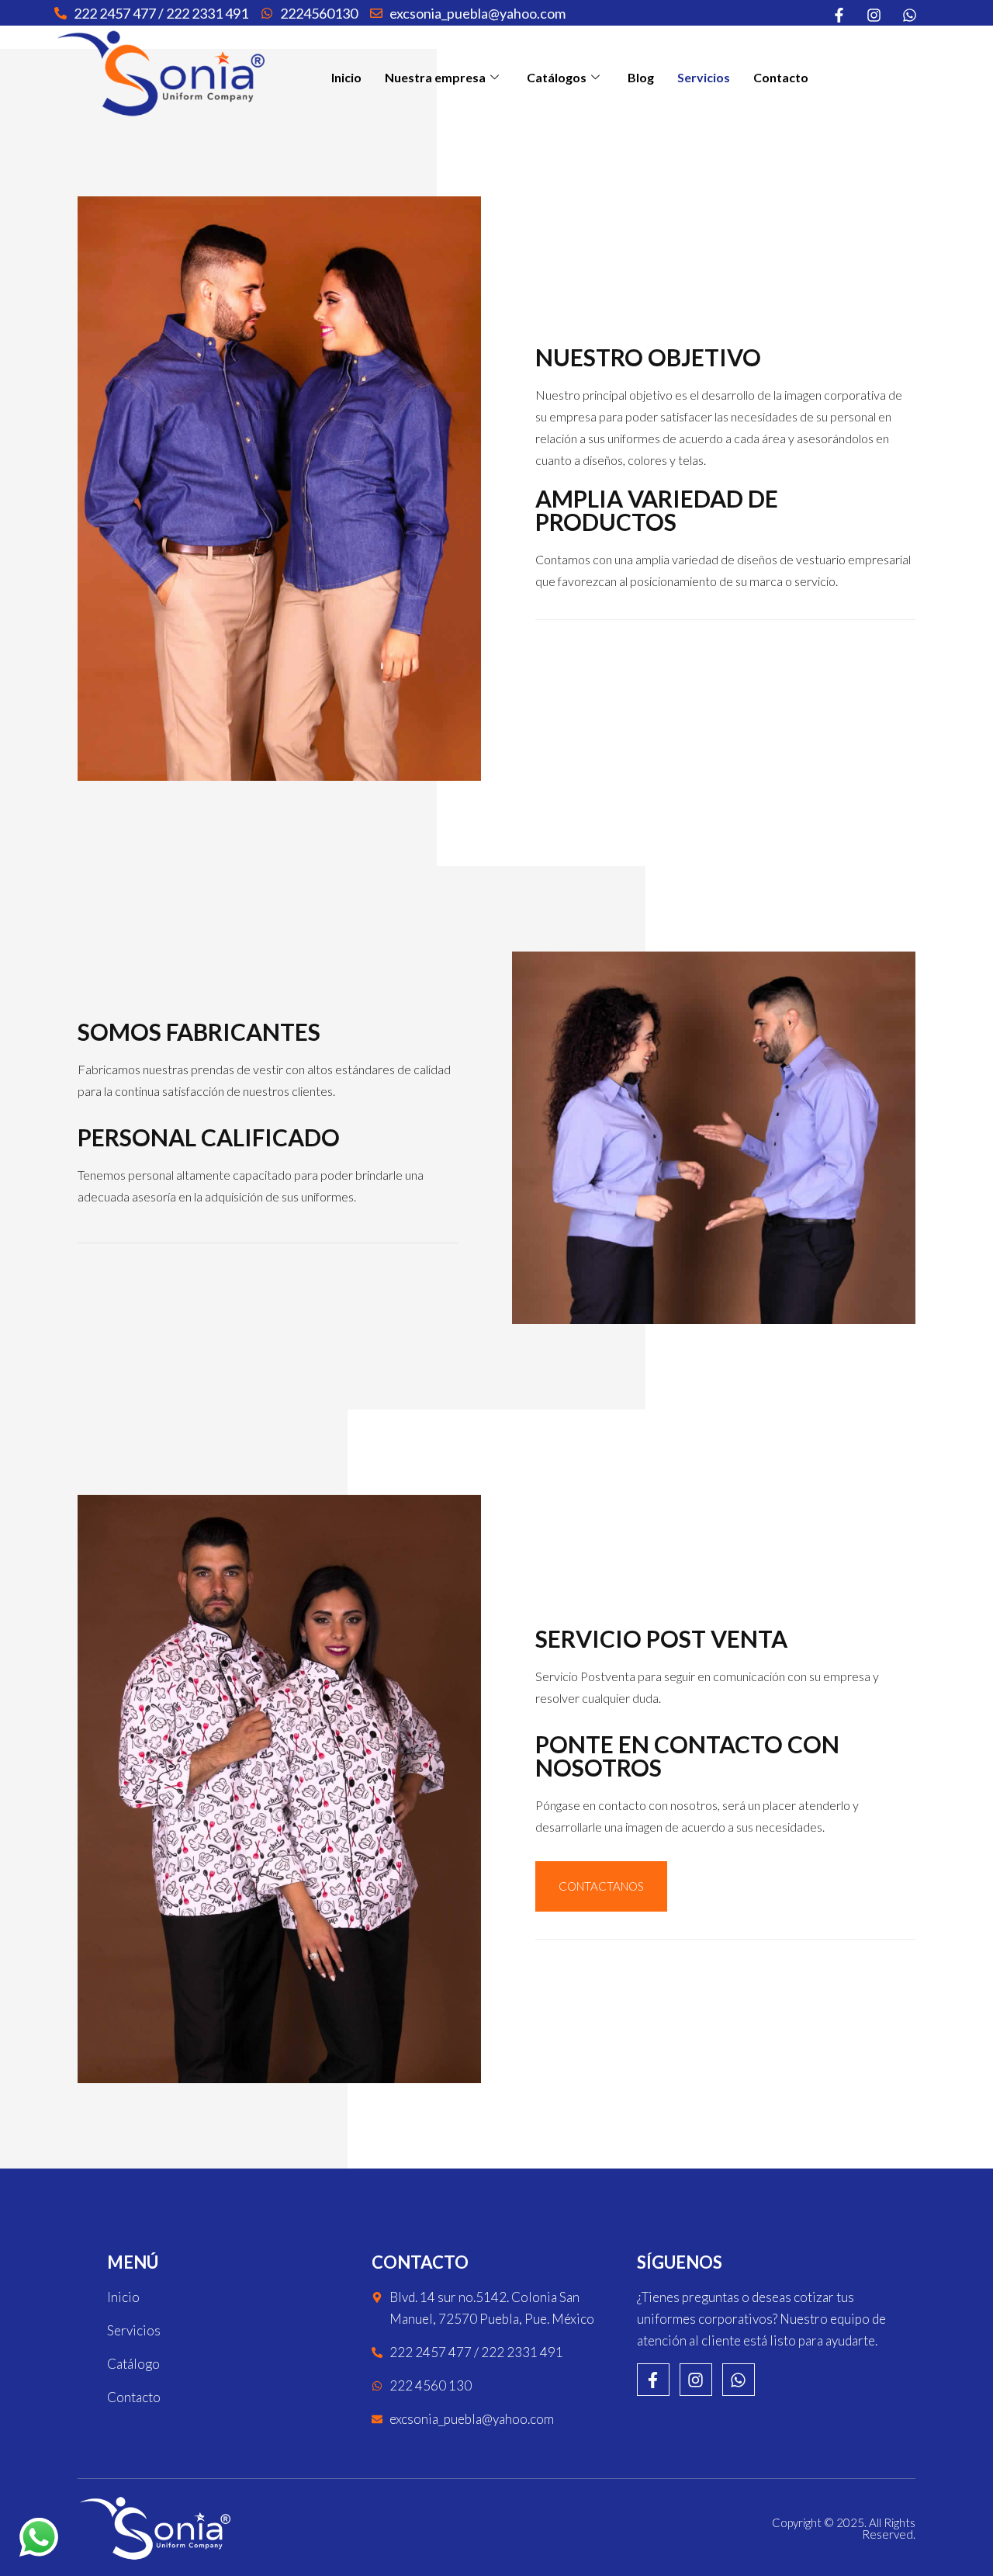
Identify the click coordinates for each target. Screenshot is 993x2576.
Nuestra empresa (435, 77)
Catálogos (557, 77)
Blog (641, 77)
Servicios (704, 77)
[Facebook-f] (653, 2380)
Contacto (781, 77)
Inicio (346, 77)
